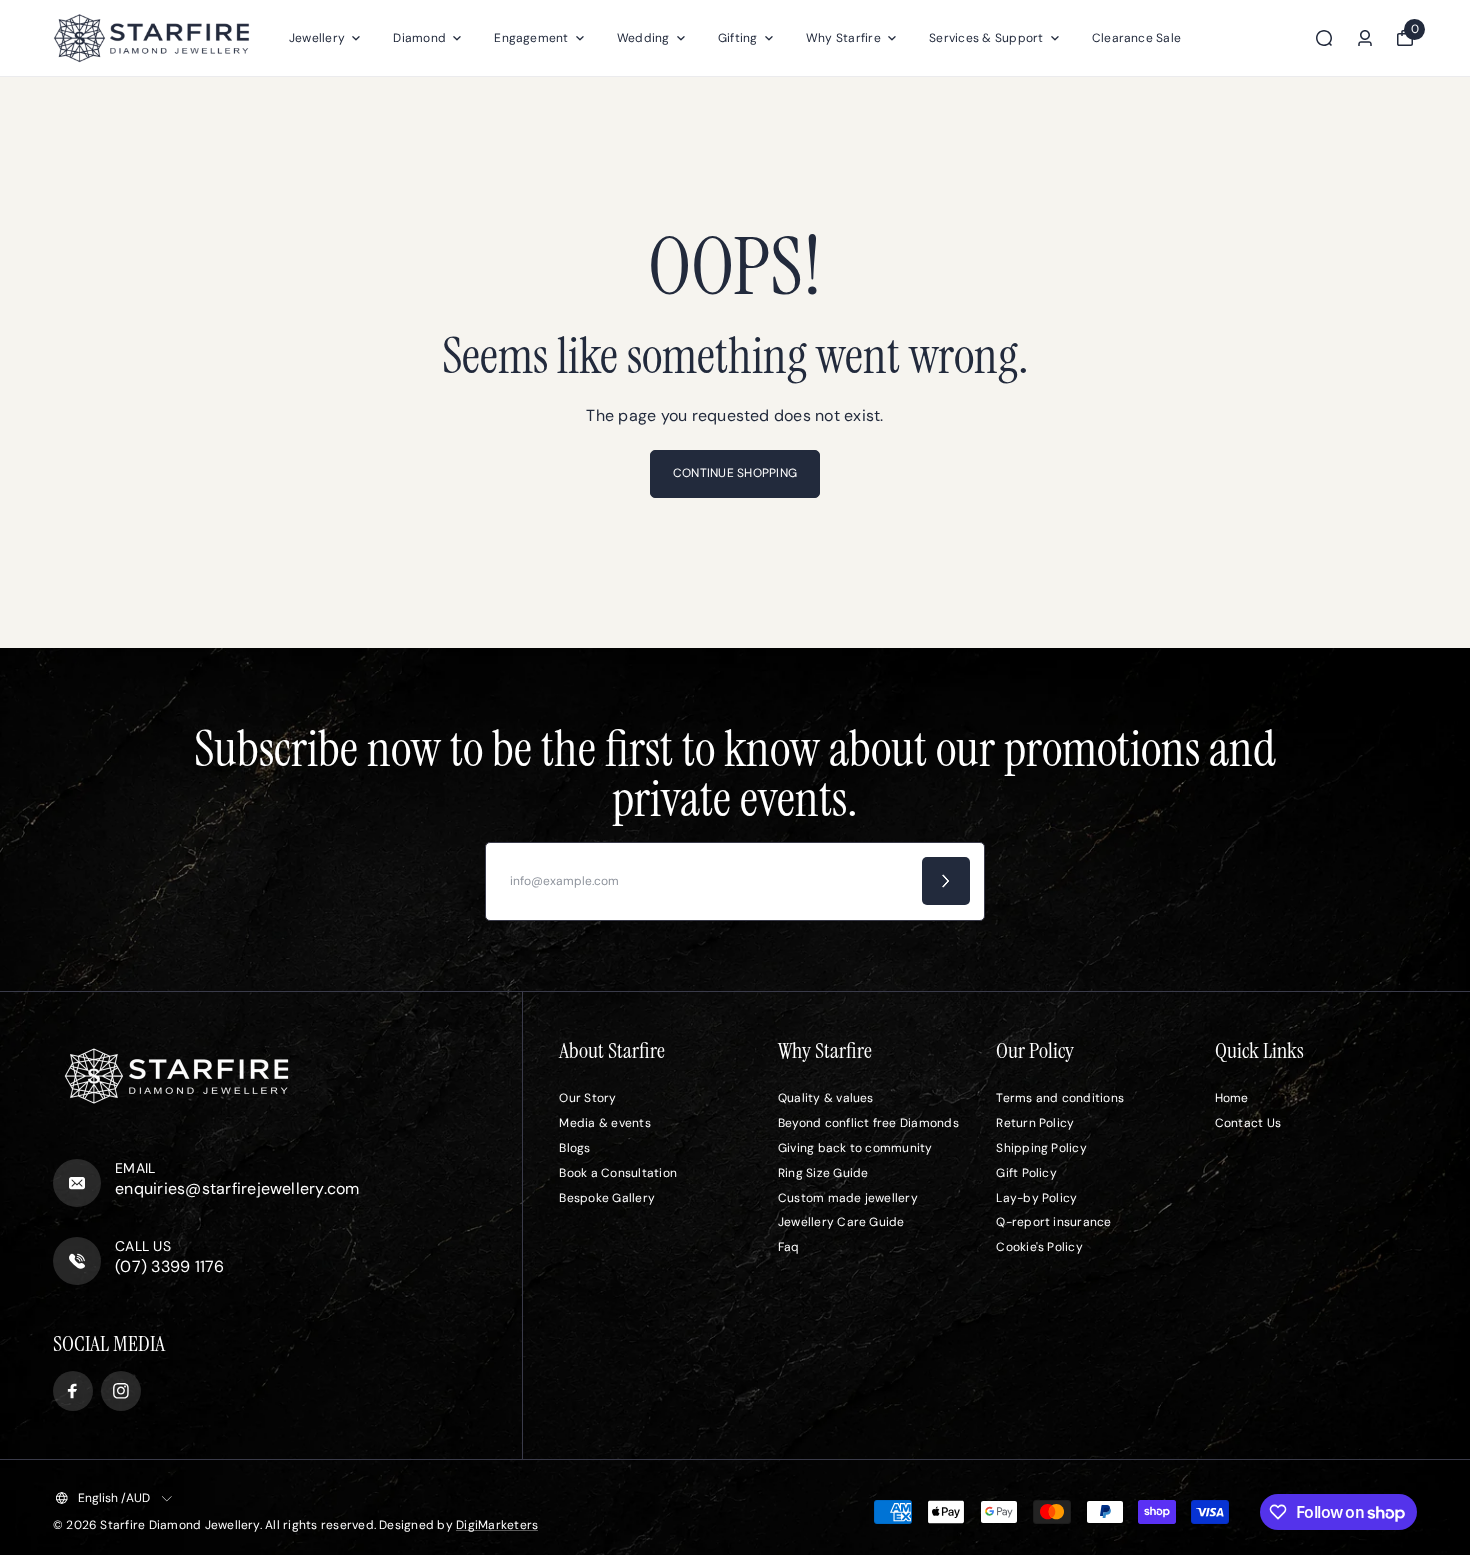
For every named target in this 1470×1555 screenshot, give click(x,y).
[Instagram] (121, 1391)
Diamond (419, 38)
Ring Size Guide (823, 1173)
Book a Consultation (618, 1173)
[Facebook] (73, 1391)
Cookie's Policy (1039, 1247)
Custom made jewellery (848, 1198)
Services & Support (986, 38)
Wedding (643, 38)
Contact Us (1248, 1123)
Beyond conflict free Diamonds (868, 1123)
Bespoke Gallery (607, 1198)
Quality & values (826, 1098)
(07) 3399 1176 (169, 1266)
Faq (789, 1247)
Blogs (574, 1148)
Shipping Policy (1041, 1148)
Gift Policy (1026, 1173)
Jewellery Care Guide (841, 1222)
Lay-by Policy (1036, 1198)
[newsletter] (946, 881)
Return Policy (1035, 1123)
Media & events (604, 1123)
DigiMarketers (497, 1525)
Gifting (738, 38)
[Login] (1365, 38)
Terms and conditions (1060, 1098)
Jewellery (317, 38)
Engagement (531, 38)
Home (1232, 1098)
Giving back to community (855, 1148)
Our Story (587, 1098)
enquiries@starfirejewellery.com (237, 1188)
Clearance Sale (1136, 38)
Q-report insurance (1053, 1222)
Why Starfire (843, 38)
